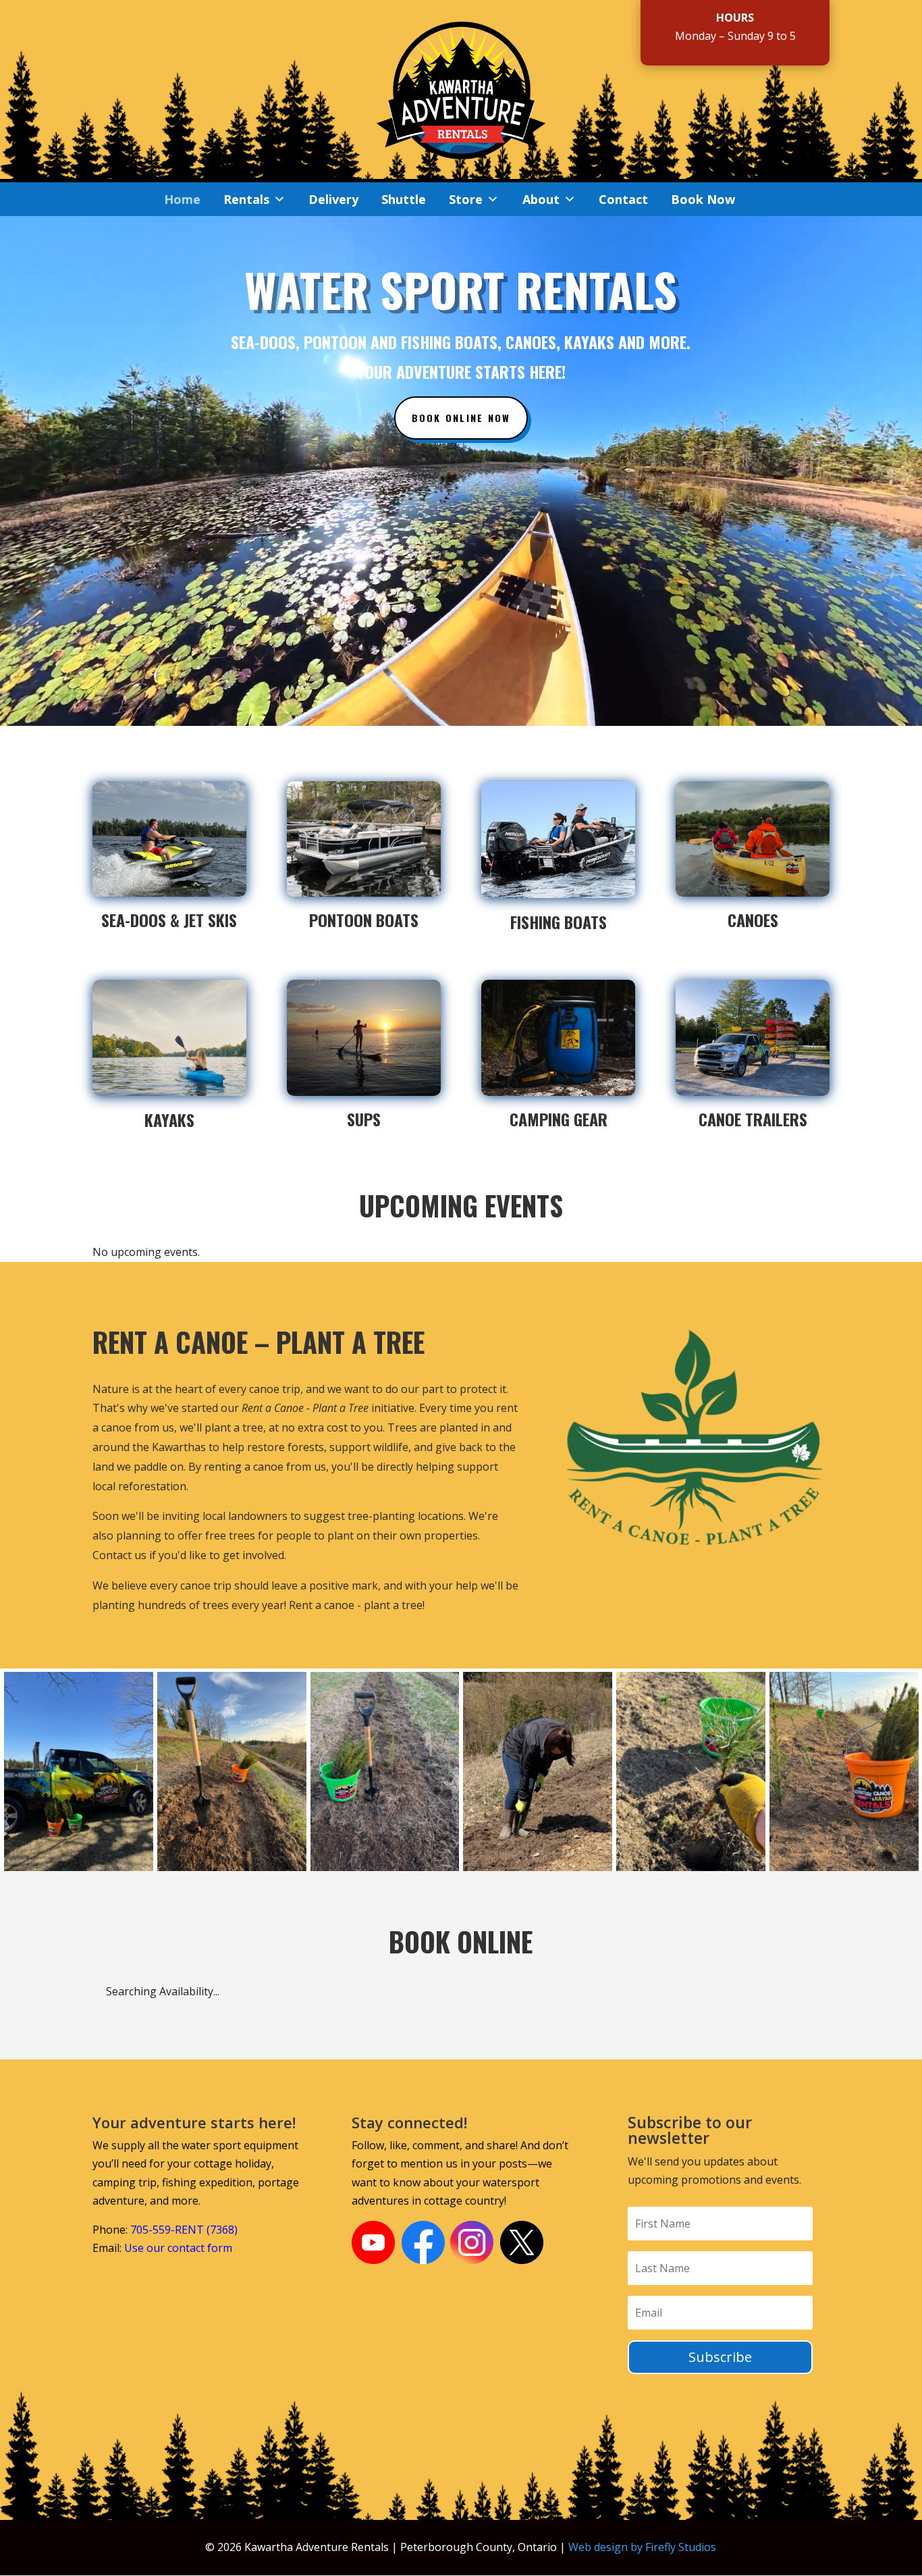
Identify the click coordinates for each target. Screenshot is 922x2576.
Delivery (333, 199)
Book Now (703, 199)
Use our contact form (178, 2248)
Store (466, 199)
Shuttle (404, 199)
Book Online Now (461, 418)
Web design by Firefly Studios (642, 2547)
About (541, 199)
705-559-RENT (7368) (184, 2230)
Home (182, 199)
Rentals (246, 199)
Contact (623, 199)
